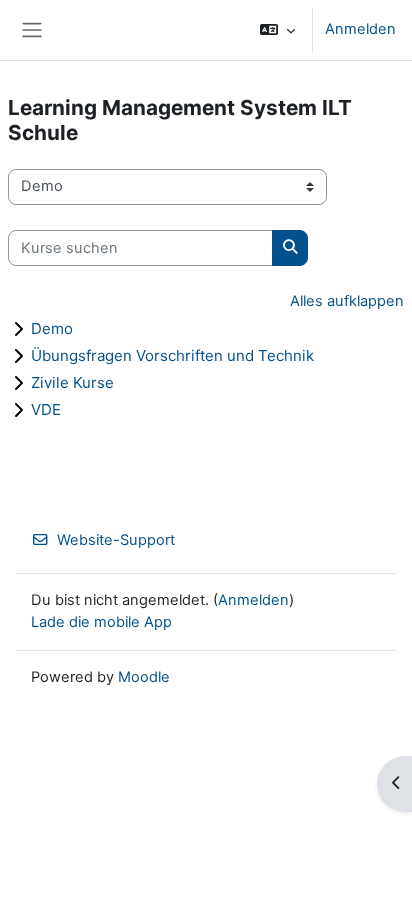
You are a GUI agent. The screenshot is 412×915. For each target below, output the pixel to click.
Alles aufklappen (347, 301)
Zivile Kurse (72, 382)
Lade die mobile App (101, 622)
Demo (52, 328)
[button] (277, 30)
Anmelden (360, 29)
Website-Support (116, 540)
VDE (46, 409)
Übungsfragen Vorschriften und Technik (172, 355)
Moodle (144, 677)
